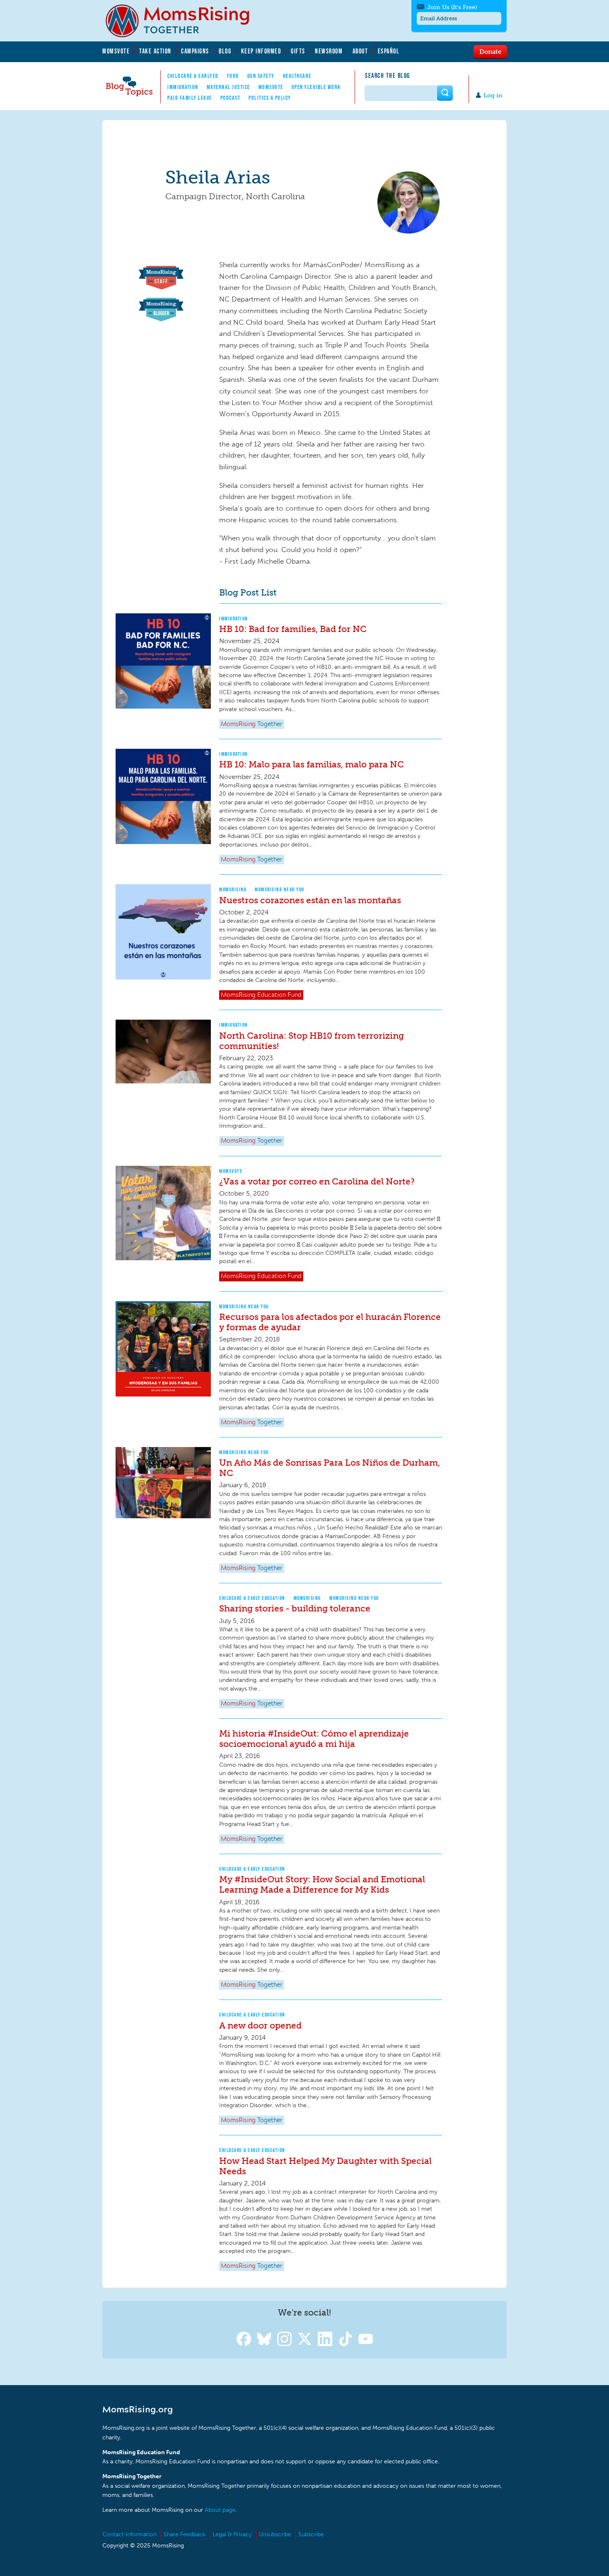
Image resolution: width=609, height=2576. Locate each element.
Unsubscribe (275, 2534)
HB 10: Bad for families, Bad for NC (293, 629)
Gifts (298, 51)
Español (389, 51)
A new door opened (260, 2025)
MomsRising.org (183, 21)
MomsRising (233, 889)
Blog (225, 51)
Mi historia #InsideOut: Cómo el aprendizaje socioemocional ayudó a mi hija (314, 1739)
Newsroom (329, 51)
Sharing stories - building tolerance (295, 1608)
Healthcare (297, 76)
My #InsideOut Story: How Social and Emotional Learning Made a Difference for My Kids (322, 1884)
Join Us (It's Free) (452, 7)
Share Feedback (185, 2534)
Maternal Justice (228, 87)
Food (233, 76)
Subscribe (311, 2534)
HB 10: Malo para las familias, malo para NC (312, 764)
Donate (490, 51)
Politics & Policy (270, 98)
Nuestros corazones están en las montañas (310, 900)
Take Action (155, 51)
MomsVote (116, 51)
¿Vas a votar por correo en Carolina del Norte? (317, 1181)
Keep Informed (261, 51)
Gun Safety (261, 76)
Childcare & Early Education (252, 1598)
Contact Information (129, 2534)
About (360, 51)
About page (220, 2510)
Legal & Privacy (232, 2534)
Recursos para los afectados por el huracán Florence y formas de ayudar (330, 1322)
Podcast (231, 98)
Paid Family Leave (190, 98)
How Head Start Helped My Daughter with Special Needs (325, 2166)
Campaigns (195, 51)
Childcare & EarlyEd (193, 76)
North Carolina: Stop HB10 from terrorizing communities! (312, 1041)
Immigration (183, 87)
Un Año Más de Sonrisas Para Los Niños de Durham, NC (330, 1468)
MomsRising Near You (280, 889)
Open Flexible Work (316, 87)
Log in (493, 95)
